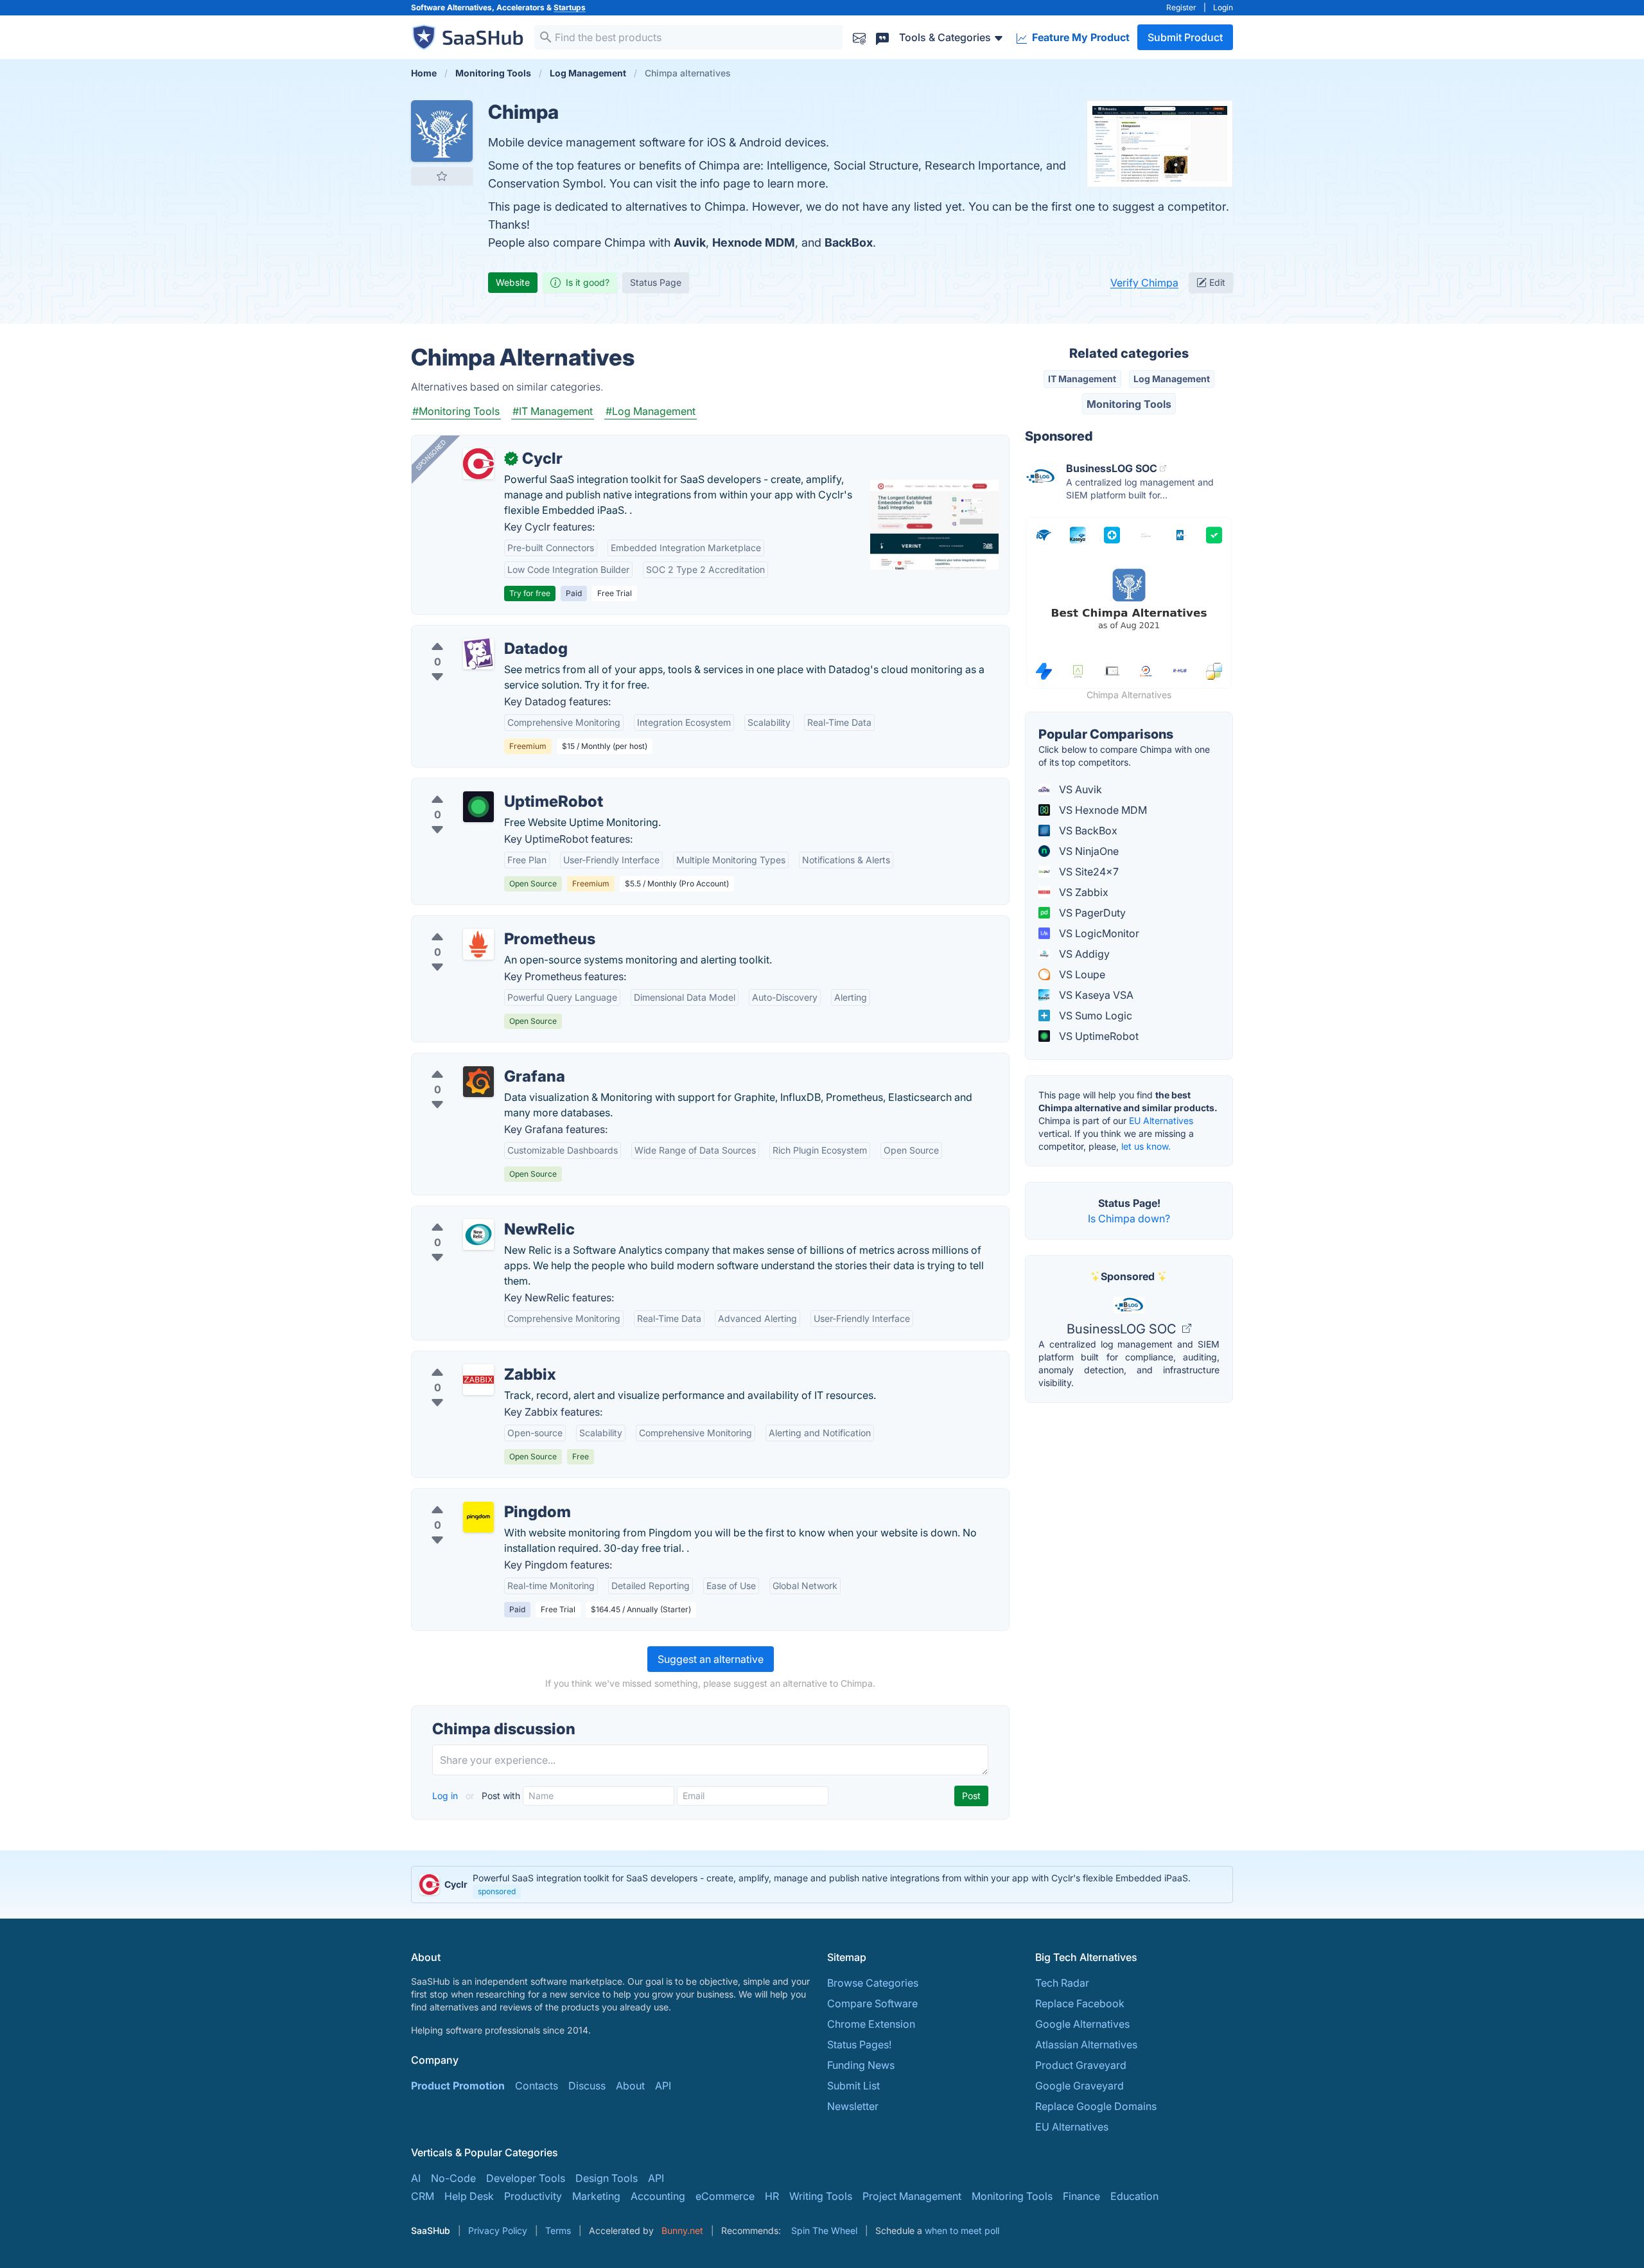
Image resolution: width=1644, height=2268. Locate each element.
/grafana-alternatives (472, 1061)
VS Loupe (1081, 974)
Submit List (853, 2086)
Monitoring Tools (1129, 404)
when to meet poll (962, 2230)
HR (772, 2196)
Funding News (861, 2065)
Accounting (658, 2196)
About (630, 2086)
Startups (570, 7)
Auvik (690, 242)
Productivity (533, 2196)
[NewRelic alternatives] (478, 1235)
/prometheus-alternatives (482, 924)
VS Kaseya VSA (1095, 995)
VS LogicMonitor (1098, 933)
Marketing (596, 2196)
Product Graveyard (1081, 2065)
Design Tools (607, 2178)
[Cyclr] (478, 464)
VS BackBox (1087, 831)
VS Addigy (1083, 954)
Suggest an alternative (711, 1659)
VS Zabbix (1082, 892)
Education (1134, 2196)
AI (416, 2178)
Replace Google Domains (1096, 2106)
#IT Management (553, 411)
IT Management (1082, 379)
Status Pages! (859, 2044)
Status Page (656, 282)
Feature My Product (1080, 37)
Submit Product (1185, 37)
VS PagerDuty (1091, 913)
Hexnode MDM (754, 242)
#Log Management (651, 411)
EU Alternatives (1161, 1121)
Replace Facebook (1080, 2003)
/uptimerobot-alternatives (483, 786)
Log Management (1172, 379)
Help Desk (469, 2196)
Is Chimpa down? (1129, 1218)
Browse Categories (873, 1983)
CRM (423, 2196)
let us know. (1146, 1146)
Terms (558, 2230)
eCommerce (725, 2196)
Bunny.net (682, 2230)
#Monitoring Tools (456, 411)
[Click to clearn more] (822, 1885)
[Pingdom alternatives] (478, 1517)
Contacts (537, 2086)
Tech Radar (1062, 1983)
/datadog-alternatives (474, 633)
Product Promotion (458, 2086)
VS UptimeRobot (1097, 1036)
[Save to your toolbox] (442, 176)
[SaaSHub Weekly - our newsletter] (859, 37)
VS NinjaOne (1088, 851)
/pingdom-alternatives (475, 1497)
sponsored (497, 1891)
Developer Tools (526, 2178)
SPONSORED (431, 455)
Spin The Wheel (824, 2230)
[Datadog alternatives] (478, 654)
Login (1223, 7)
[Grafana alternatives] (478, 1082)
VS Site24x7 (1088, 872)
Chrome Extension (871, 2024)
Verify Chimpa (1144, 283)
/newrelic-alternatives (474, 1214)
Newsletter (853, 2106)
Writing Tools (821, 2196)
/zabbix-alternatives (470, 1359)
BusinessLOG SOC (1123, 1329)
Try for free (530, 593)
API (663, 2086)
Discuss (587, 2086)
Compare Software (872, 2003)
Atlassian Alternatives (1086, 2044)
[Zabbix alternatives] (478, 1380)
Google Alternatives (1082, 2024)
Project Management (912, 2196)
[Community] (882, 37)
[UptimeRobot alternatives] (478, 807)
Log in (446, 1796)
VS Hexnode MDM (1102, 810)
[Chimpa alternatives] (442, 131)
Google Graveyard (1080, 2086)
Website (513, 282)
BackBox (849, 242)
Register (1181, 7)
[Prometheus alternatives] (478, 944)
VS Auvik (1079, 789)
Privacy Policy (498, 2230)
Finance (1081, 2196)
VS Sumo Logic (1094, 1015)
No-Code (453, 2178)
